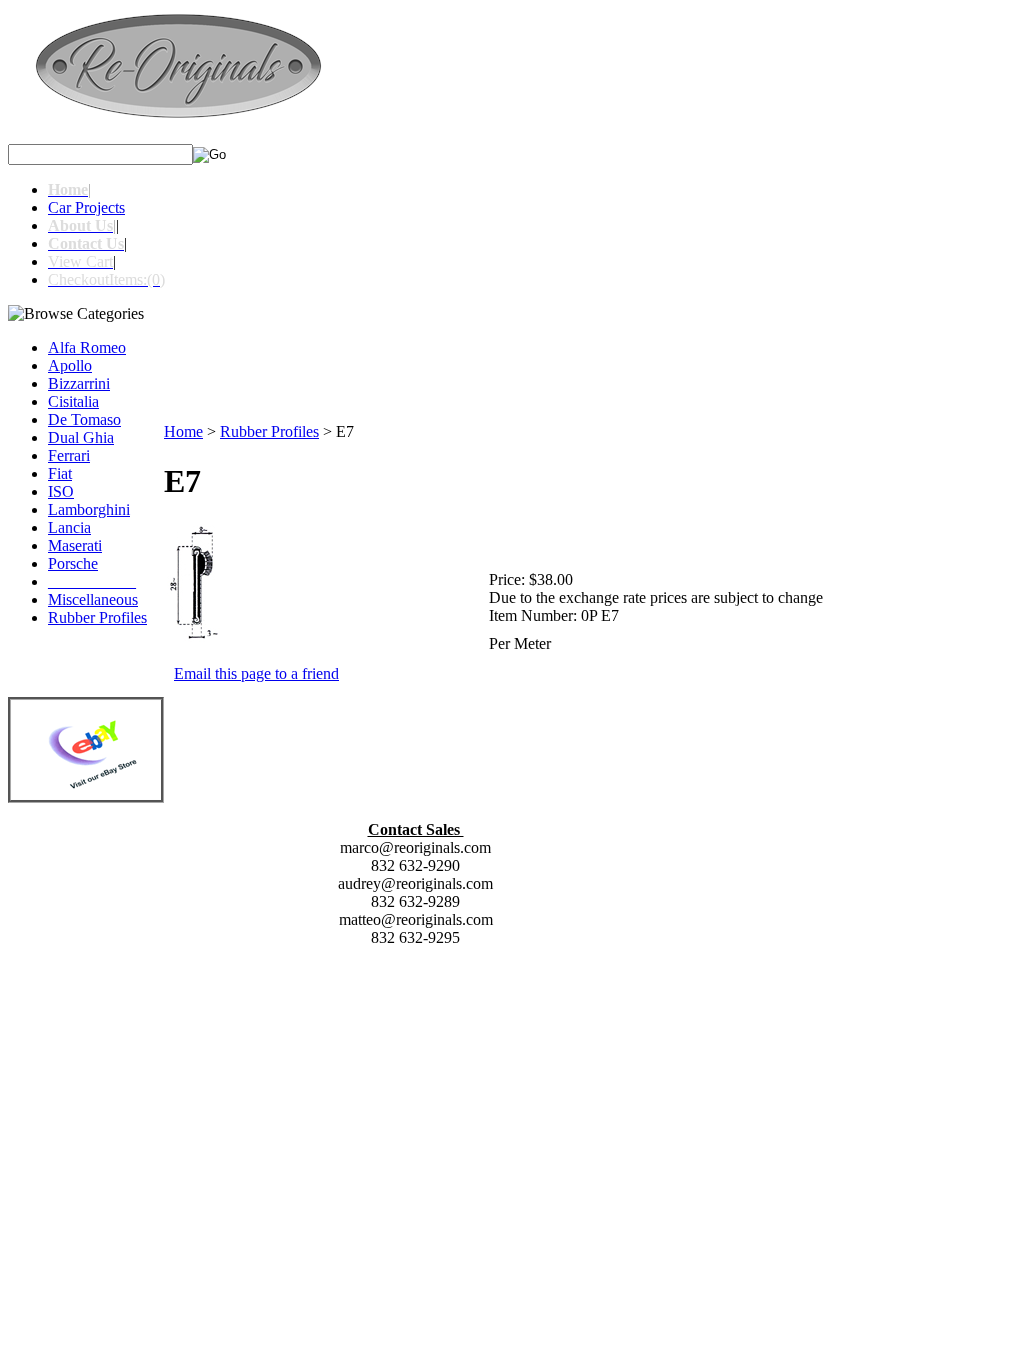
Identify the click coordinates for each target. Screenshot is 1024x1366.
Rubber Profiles (97, 617)
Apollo (70, 365)
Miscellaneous (93, 599)
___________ (92, 581)
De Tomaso (84, 419)
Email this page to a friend (256, 673)
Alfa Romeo (87, 347)
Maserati (75, 545)
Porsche (73, 563)
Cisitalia (73, 401)
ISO (61, 491)
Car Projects (86, 207)
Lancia (69, 527)
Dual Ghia (81, 437)
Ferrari (69, 455)
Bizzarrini (79, 383)
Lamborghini (89, 509)
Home (183, 431)
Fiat (60, 473)
